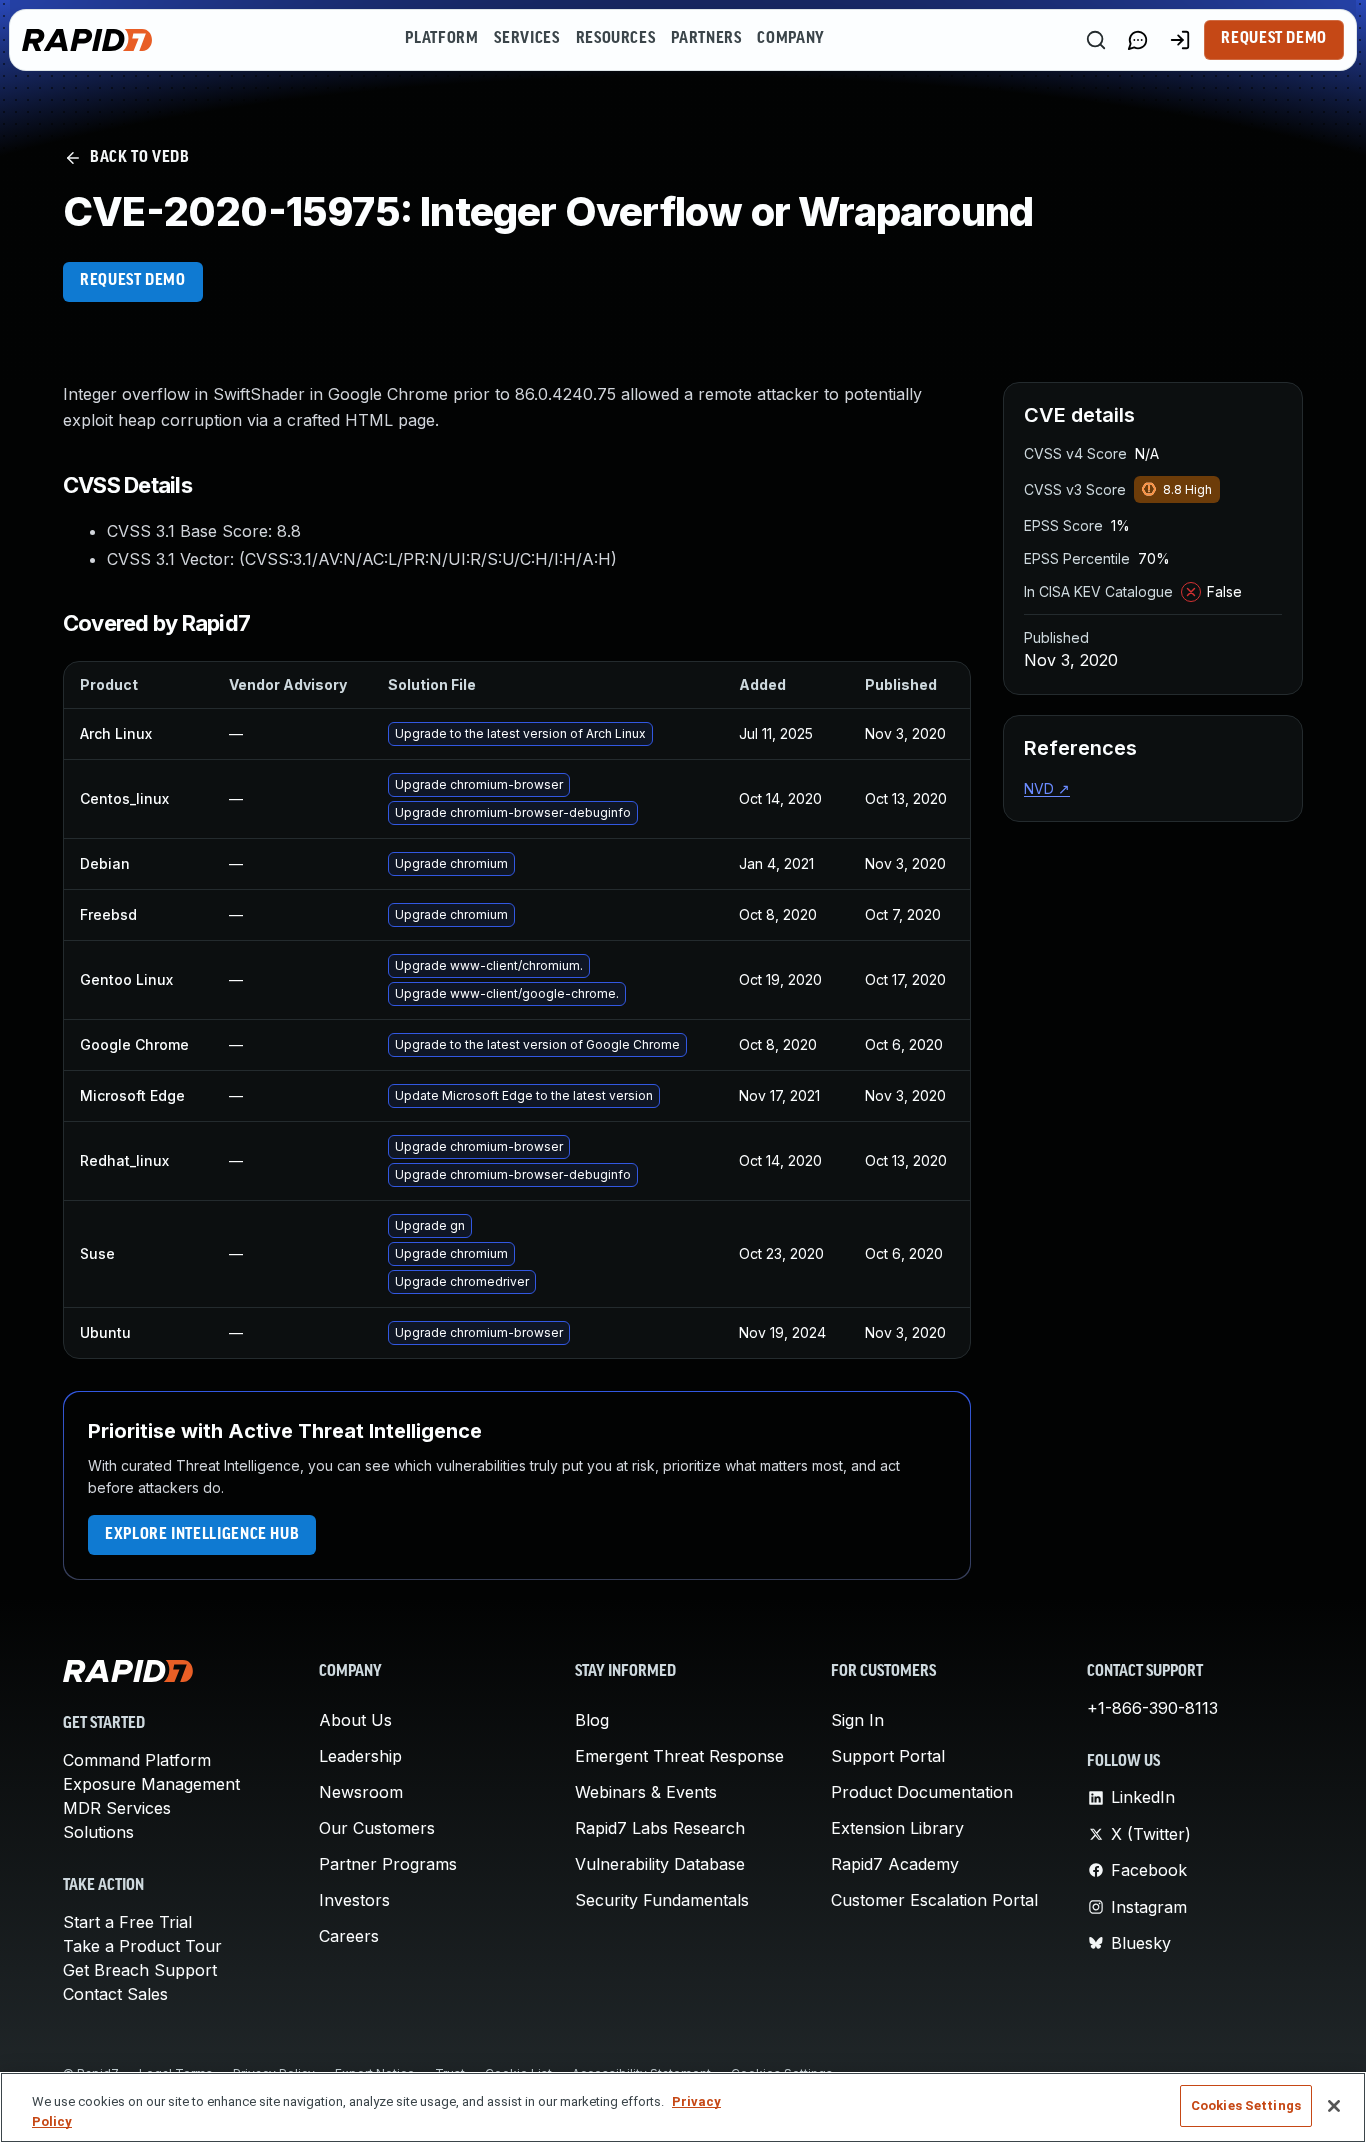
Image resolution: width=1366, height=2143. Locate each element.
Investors (354, 1900)
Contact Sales (115, 1994)
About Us (355, 1720)
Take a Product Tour (142, 1946)
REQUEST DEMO (133, 281)
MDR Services (117, 1808)
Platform (441, 39)
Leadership (360, 1756)
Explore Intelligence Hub (202, 1535)
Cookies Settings (1246, 2105)
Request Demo (1274, 39)
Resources (616, 39)
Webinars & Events (646, 1792)
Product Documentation (922, 1792)
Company (790, 39)
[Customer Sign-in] (1180, 40)
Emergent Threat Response (679, 1756)
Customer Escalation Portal (934, 1900)
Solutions (98, 1832)
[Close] (1334, 2106)
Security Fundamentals (662, 1900)
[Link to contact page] (1138, 40)
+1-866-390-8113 (1152, 1708)
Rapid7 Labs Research (660, 1828)
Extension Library (897, 1828)
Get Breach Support (140, 1970)
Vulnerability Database (660, 1864)
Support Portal (888, 1756)
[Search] (1096, 40)
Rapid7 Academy (895, 1864)
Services (526, 39)
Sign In (857, 1720)
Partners (706, 39)
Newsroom (361, 1792)
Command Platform (137, 1760)
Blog (592, 1720)
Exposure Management (151, 1784)
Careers (349, 1936)
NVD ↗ (1047, 788)
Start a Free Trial (127, 1922)
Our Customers (377, 1828)
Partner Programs (388, 1864)
